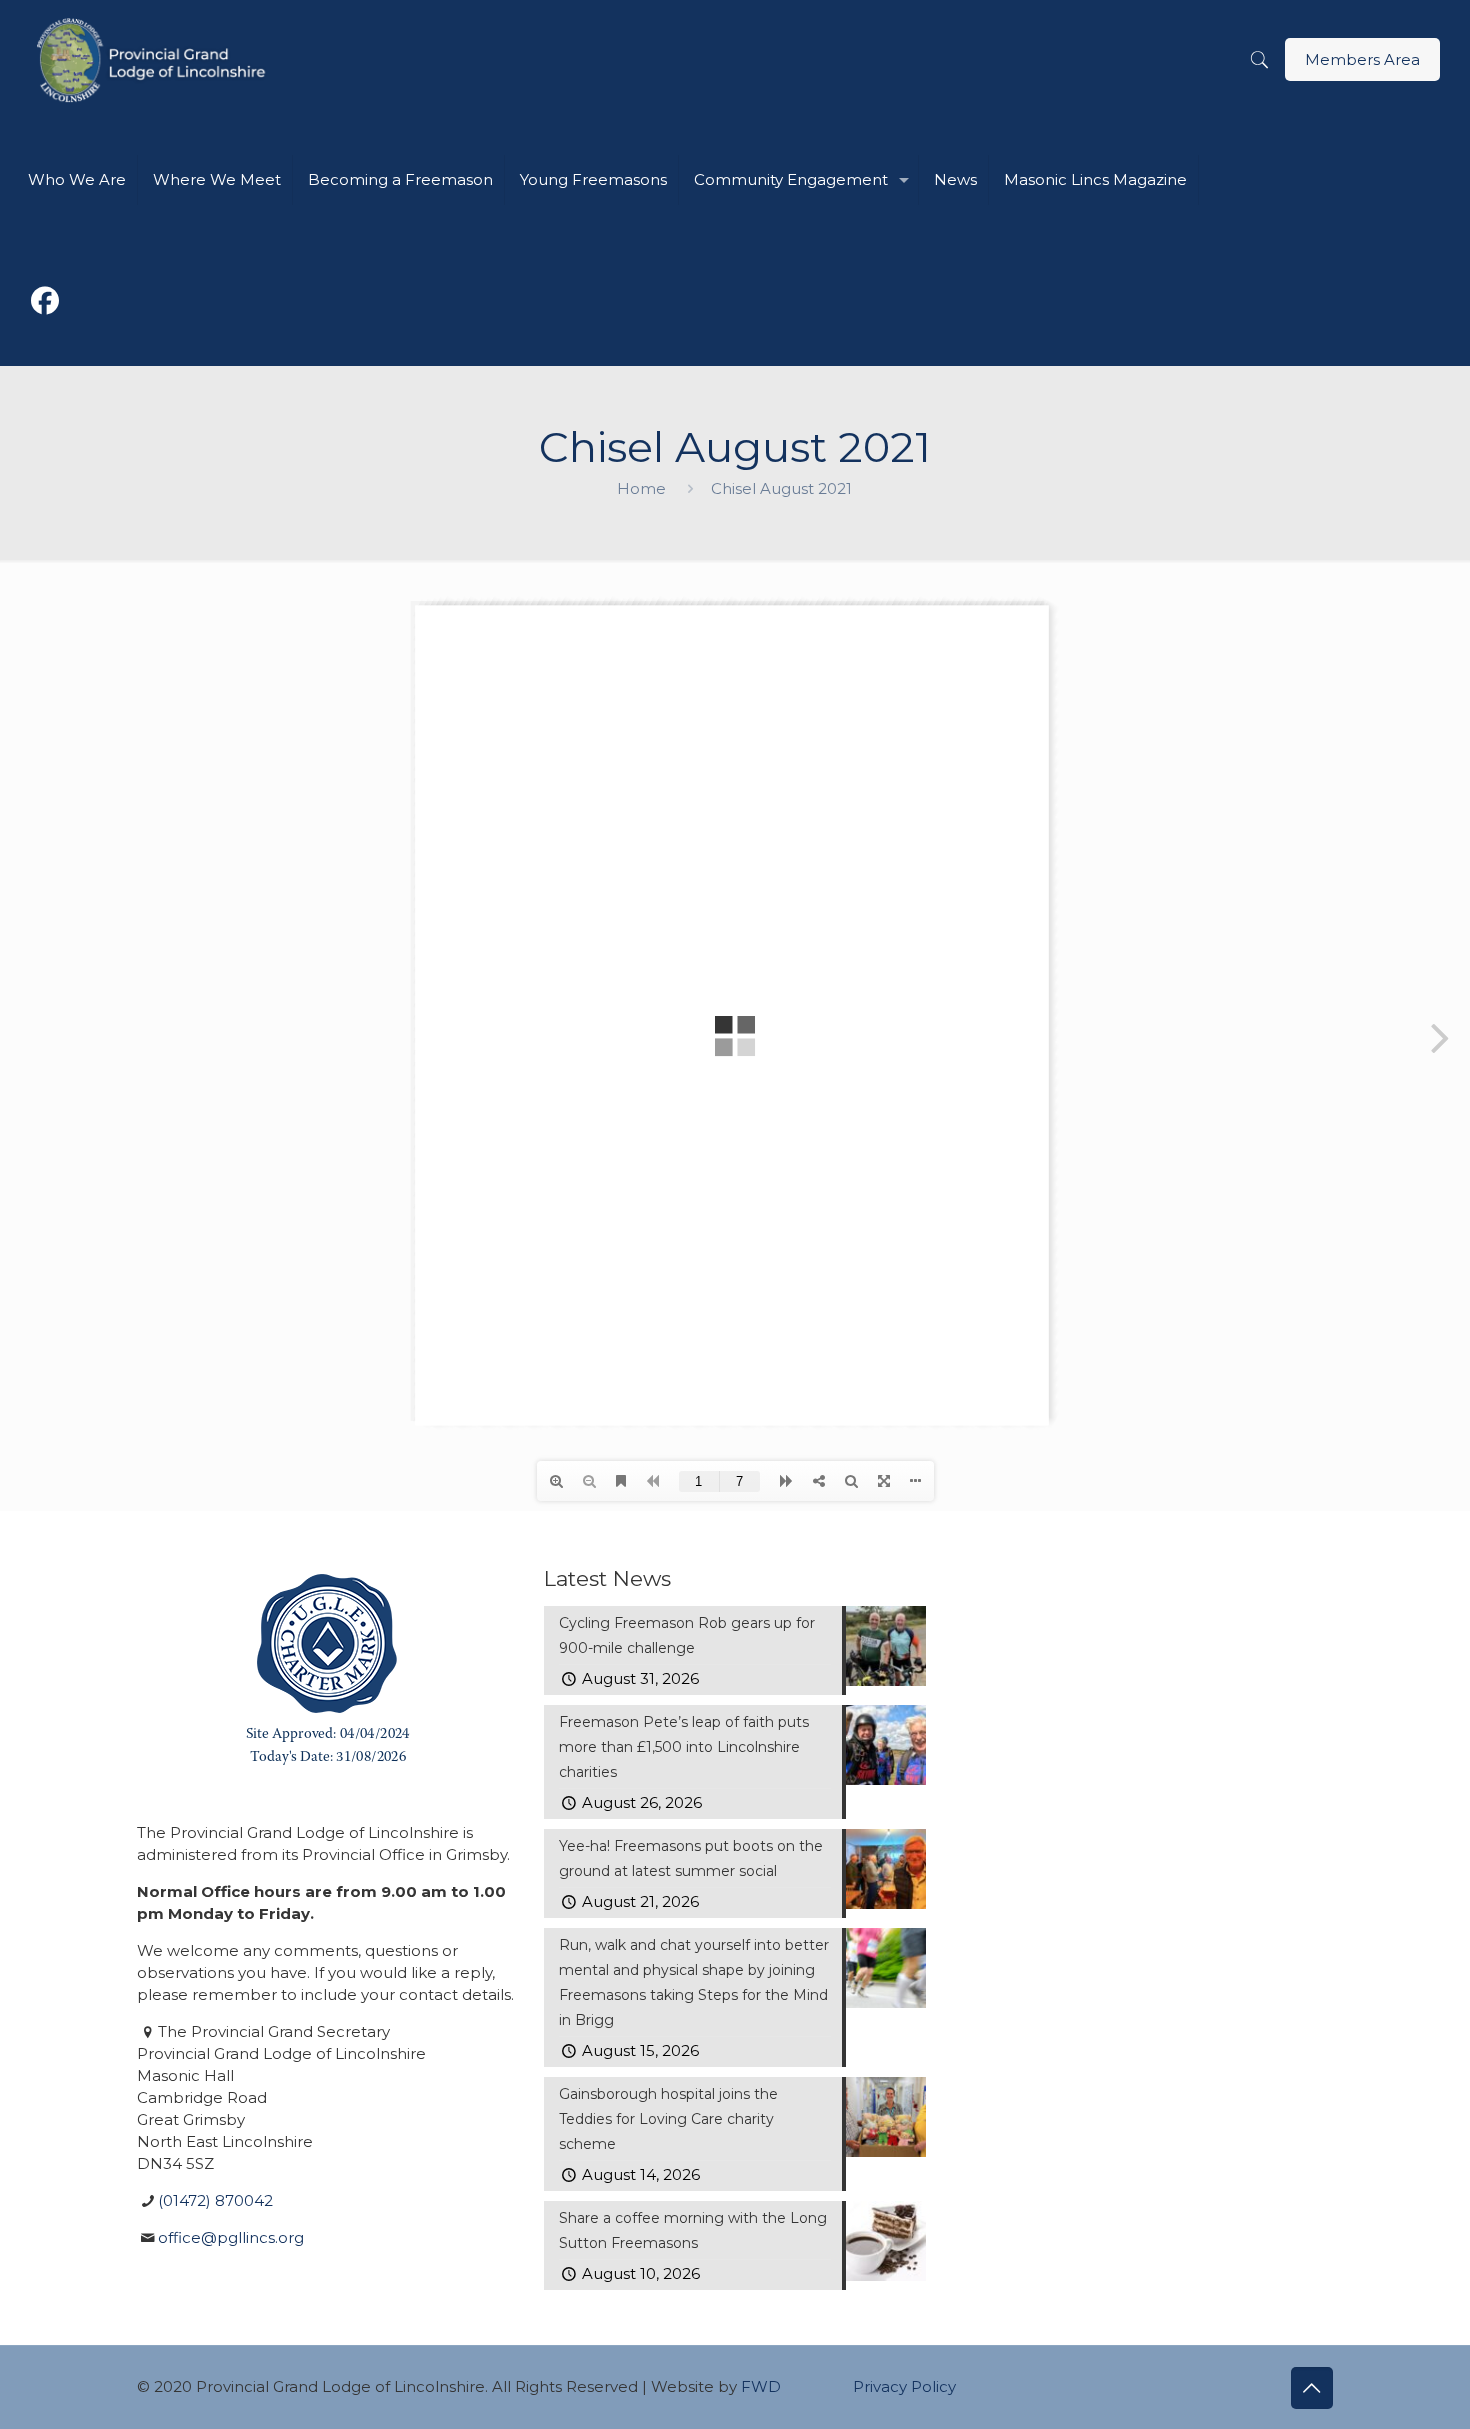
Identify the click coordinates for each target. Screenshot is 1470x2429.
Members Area (1362, 59)
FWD (761, 2386)
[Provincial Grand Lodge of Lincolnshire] (154, 60)
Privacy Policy (904, 2386)
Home (641, 488)
